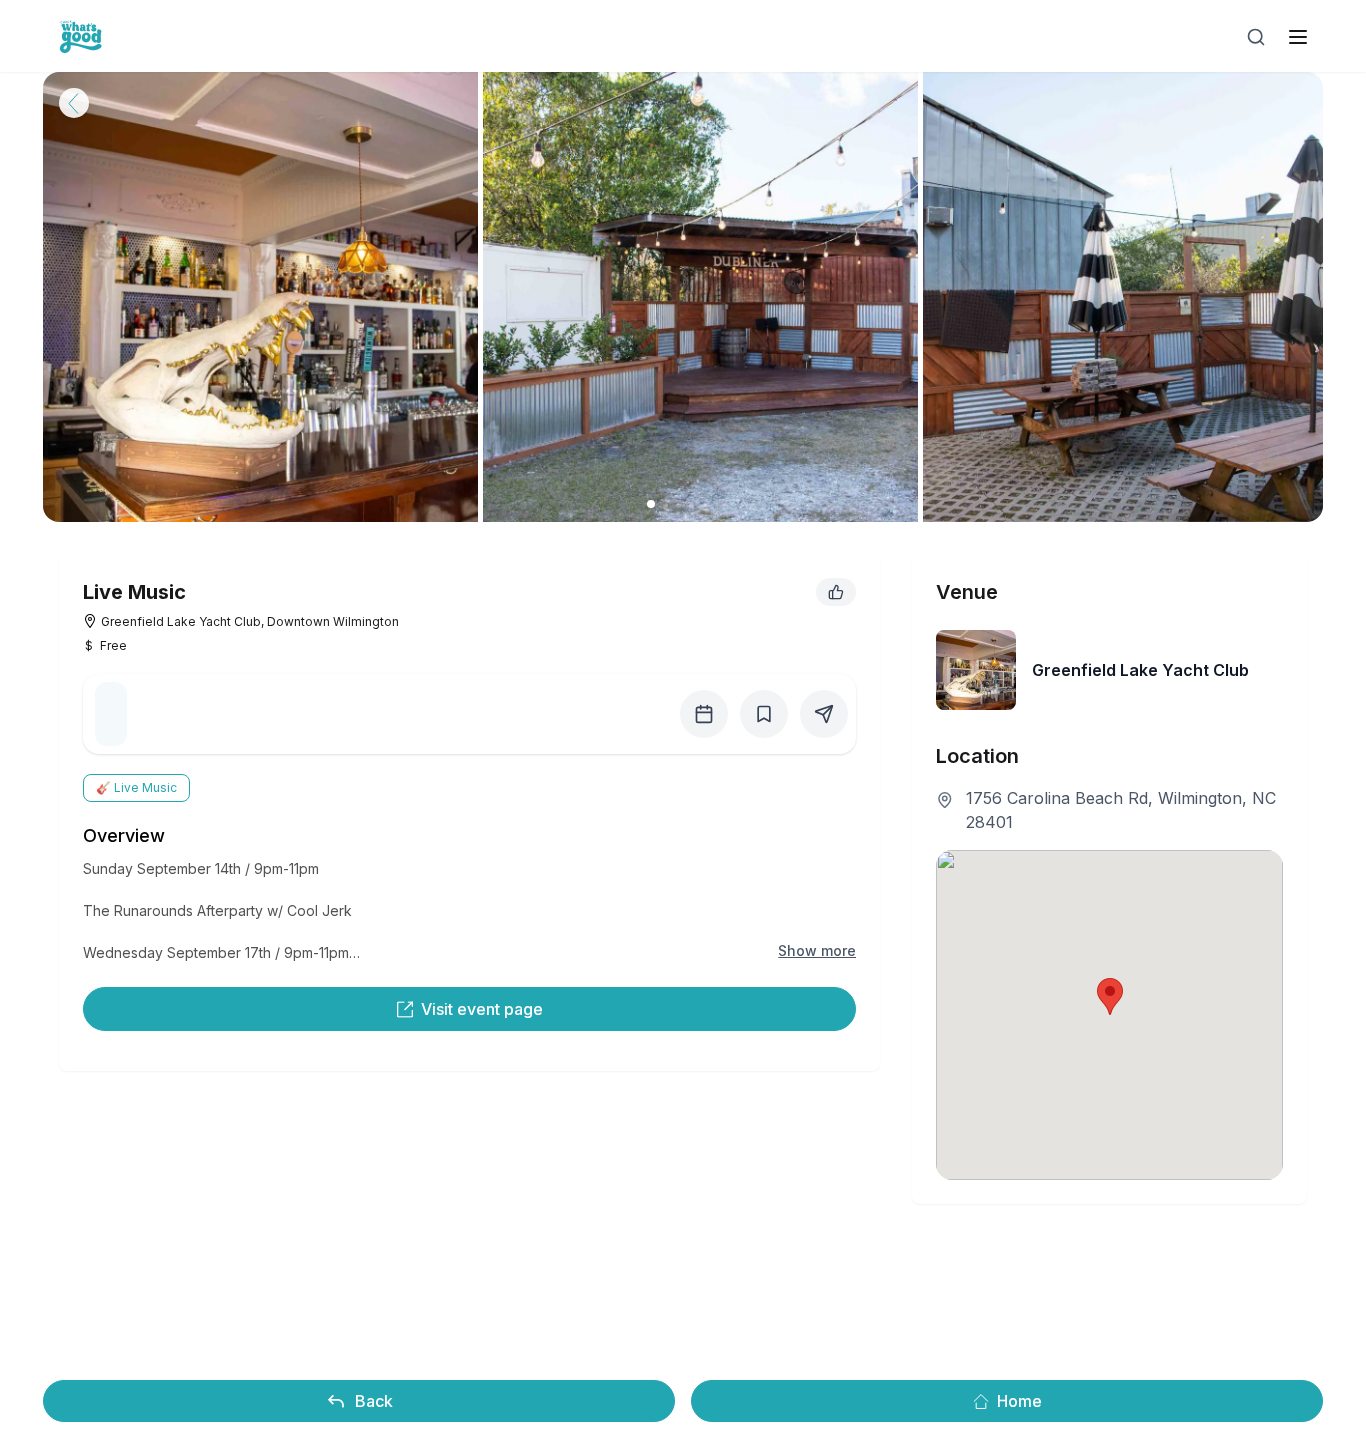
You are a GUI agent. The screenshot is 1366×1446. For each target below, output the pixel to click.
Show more (817, 950)
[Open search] (1256, 37)
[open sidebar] (1298, 37)
